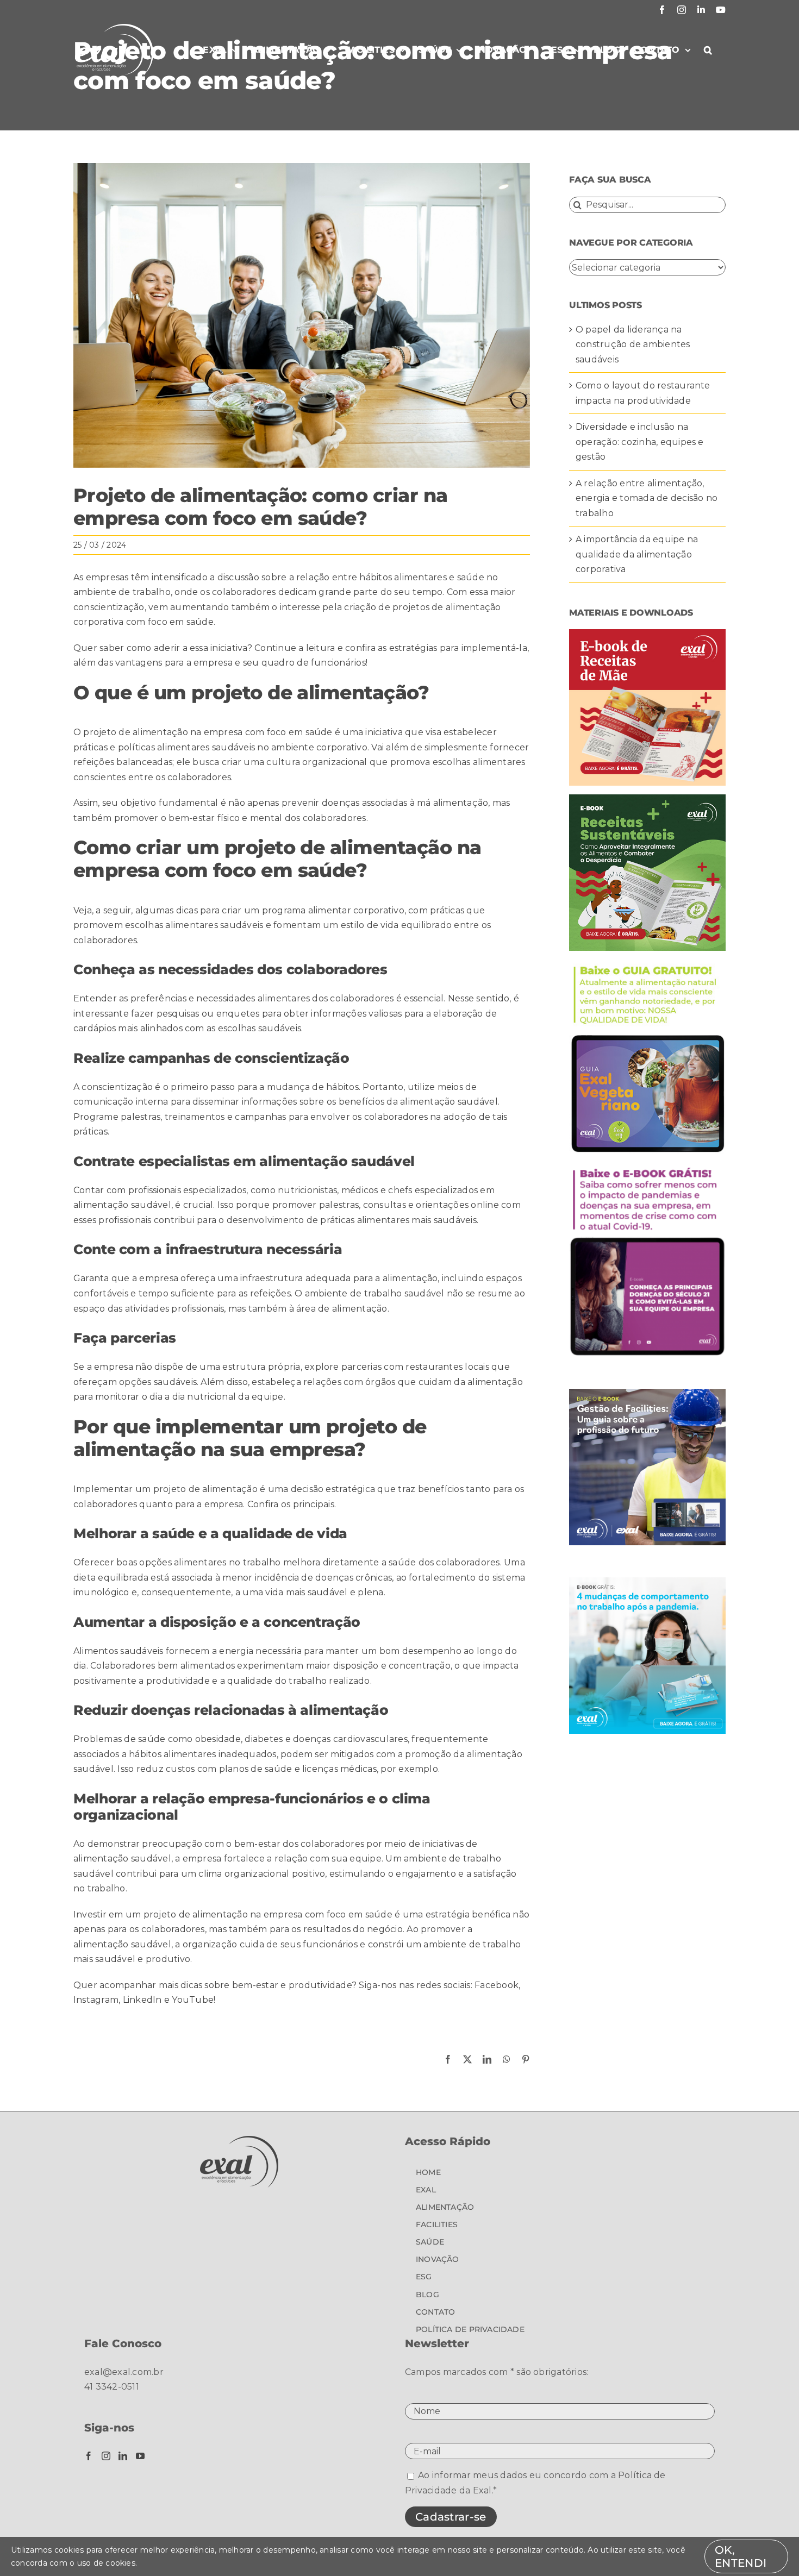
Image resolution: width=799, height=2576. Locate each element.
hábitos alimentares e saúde (422, 577)
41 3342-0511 (112, 2387)
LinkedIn (142, 2000)
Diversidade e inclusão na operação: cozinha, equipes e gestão (640, 442)
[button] (708, 50)
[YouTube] (140, 2456)
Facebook (497, 1985)
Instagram (96, 2000)
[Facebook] (89, 2456)
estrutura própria (261, 1367)
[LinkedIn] (123, 2456)
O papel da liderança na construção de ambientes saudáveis (633, 344)
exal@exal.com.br (124, 2372)
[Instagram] (106, 2456)
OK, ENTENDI (741, 2556)
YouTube (193, 2000)
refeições (94, 762)
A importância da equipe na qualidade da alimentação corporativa (637, 554)
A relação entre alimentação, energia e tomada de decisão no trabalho (647, 498)
